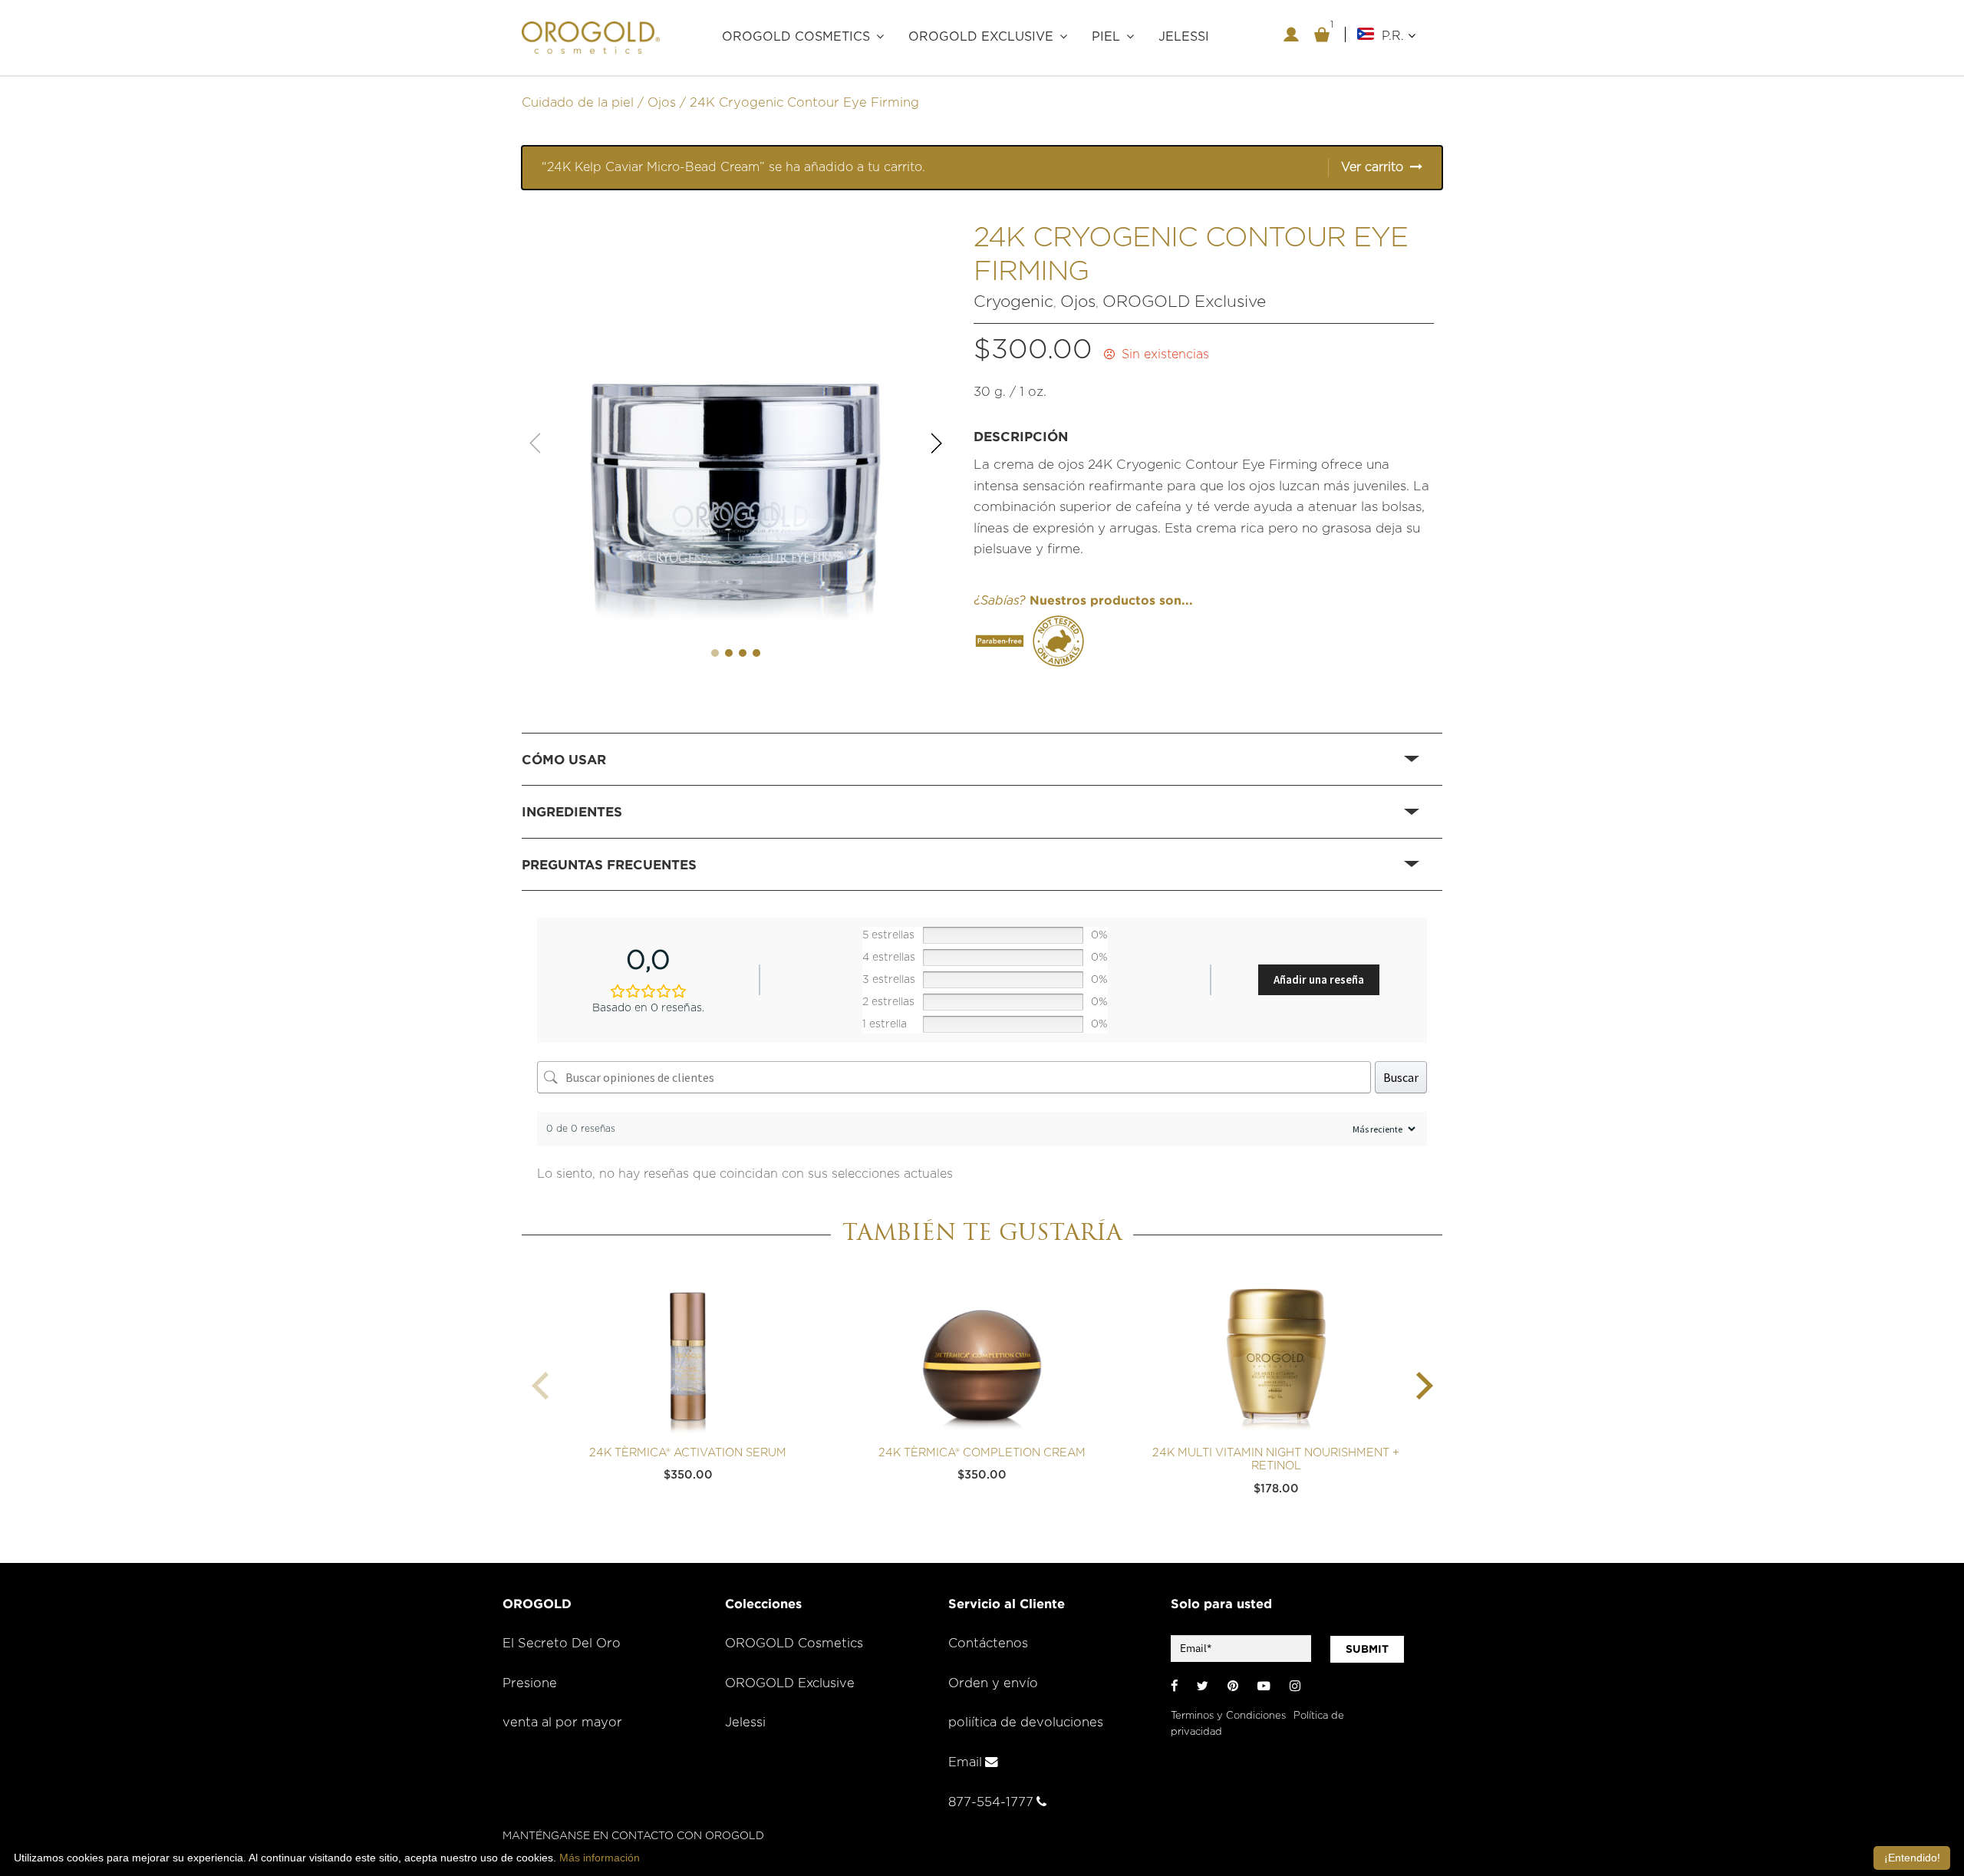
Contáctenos (988, 1644)
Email (965, 1762)
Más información (600, 1858)
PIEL (1106, 37)
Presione (530, 1683)
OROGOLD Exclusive (981, 37)
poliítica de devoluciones (1026, 1723)
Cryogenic (1013, 302)
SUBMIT (1367, 1649)
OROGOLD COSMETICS (796, 37)
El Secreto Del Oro (562, 1644)
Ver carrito (1372, 167)
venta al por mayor (562, 1723)
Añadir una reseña (1319, 979)
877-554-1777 (991, 1802)
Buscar (1401, 1077)
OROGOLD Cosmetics (794, 1644)
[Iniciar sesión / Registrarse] (1291, 35)
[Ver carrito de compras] (1322, 35)
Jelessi (745, 1723)
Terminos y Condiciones (1228, 1716)
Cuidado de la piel (578, 103)
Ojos (662, 103)
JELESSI (1184, 37)
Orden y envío (993, 1683)
